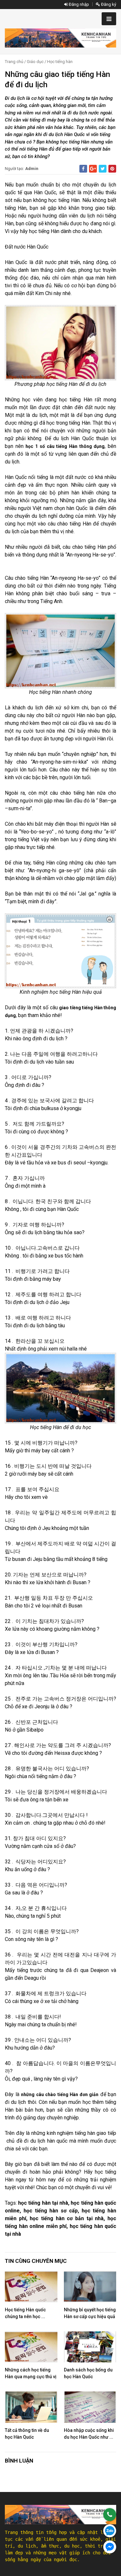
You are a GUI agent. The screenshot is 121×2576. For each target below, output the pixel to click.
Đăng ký (108, 4)
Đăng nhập (78, 4)
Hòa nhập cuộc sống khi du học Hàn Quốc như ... (89, 2434)
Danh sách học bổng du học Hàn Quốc (88, 2373)
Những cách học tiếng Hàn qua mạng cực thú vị (31, 2373)
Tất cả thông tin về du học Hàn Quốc (27, 2434)
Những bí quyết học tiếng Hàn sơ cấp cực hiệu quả (90, 2313)
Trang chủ (14, 62)
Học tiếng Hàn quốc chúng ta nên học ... (25, 2313)
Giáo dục (35, 62)
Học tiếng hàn (60, 62)
